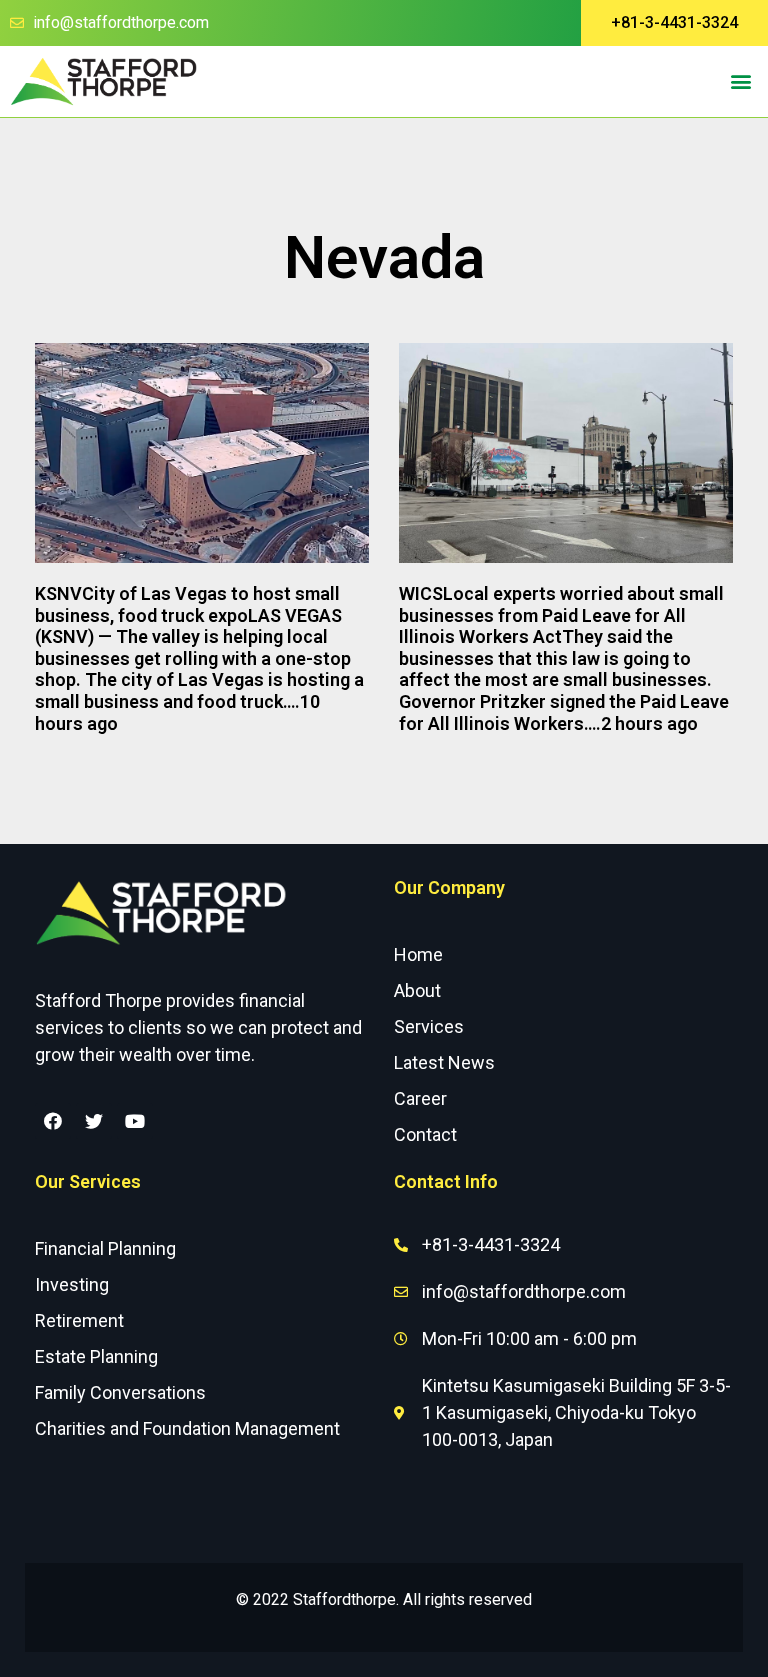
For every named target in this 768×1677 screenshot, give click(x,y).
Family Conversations (120, 1392)
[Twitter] (94, 1121)
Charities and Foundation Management (187, 1428)
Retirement (79, 1320)
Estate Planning (96, 1356)
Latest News (444, 1062)
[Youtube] (135, 1121)
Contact (425, 1134)
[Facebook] (53, 1121)
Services (429, 1026)
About (417, 990)
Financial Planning (105, 1248)
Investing (72, 1284)
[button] (674, 23)
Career (420, 1098)
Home (418, 954)
